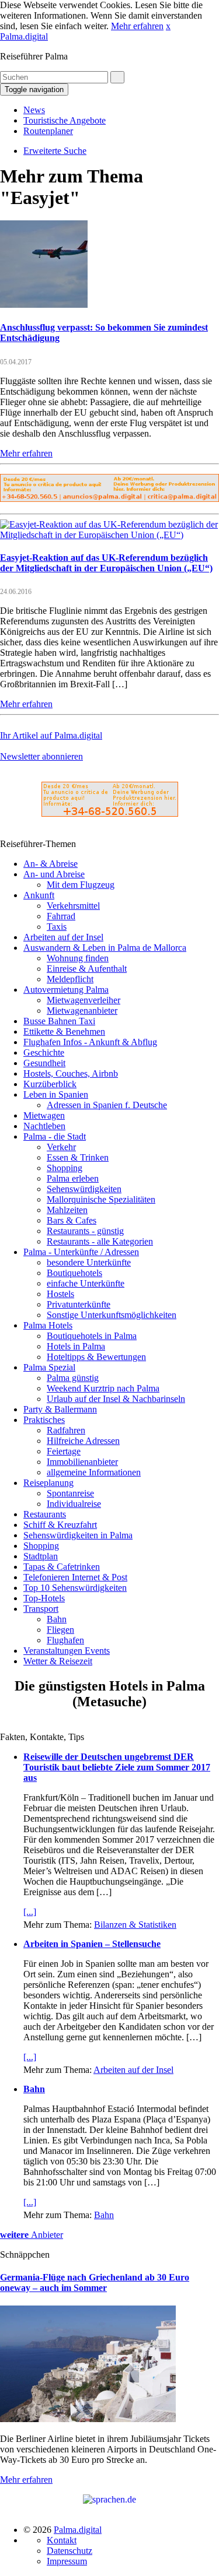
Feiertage (64, 1451)
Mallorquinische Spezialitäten (101, 1199)
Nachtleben (44, 1126)
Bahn (57, 1619)
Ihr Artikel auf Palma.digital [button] (51, 735)
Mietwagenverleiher (84, 1000)
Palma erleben (73, 1178)
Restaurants (45, 1514)
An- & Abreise (51, 864)
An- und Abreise (54, 874)
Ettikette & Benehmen (64, 1032)
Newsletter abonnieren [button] (41, 756)
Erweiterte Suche (55, 151)
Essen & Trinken (78, 1157)
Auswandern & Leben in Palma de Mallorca (105, 948)
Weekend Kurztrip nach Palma (103, 1388)
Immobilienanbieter (82, 1462)
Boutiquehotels (74, 1273)
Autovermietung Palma (66, 990)
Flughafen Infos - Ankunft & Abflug (90, 1042)
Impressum (67, 2561)
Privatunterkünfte (79, 1304)
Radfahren (66, 1430)
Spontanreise (70, 1493)
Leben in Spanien (56, 1094)
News (34, 110)
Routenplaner (48, 131)
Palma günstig (73, 1378)
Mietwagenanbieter (82, 1011)
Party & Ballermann (60, 1409)
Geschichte (44, 1052)
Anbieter (32, 2235)
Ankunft (39, 895)
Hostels (60, 1294)
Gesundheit (44, 1063)
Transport (41, 1609)
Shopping (65, 1168)
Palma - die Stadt (55, 1136)
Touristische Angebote (65, 120)
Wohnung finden (78, 958)
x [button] (168, 26)
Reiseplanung (48, 1483)
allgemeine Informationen (94, 1472)
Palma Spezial (49, 1367)
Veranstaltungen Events (67, 1651)
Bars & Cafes (72, 1220)
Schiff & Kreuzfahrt (60, 1525)
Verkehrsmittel (73, 906)
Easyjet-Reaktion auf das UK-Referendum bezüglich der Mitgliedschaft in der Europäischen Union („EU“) (106, 563)
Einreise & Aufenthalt (87, 969)
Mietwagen (44, 1115)
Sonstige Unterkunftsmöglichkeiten (112, 1315)
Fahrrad (61, 916)
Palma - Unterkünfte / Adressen (81, 1252)
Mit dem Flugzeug (81, 885)
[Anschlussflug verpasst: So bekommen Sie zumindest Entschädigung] (44, 305)
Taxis (57, 927)
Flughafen (65, 1640)
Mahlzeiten (67, 1210)
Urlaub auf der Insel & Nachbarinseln (116, 1399)
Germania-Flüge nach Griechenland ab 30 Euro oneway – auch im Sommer (95, 2282)
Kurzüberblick (50, 1084)
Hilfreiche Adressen (83, 1441)
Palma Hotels (48, 1325)
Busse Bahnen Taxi (59, 1021)
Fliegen (60, 1630)
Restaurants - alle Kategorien (100, 1241)
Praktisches (44, 1420)
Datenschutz (69, 2551)
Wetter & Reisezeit (58, 1661)
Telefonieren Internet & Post (75, 1577)
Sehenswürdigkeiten (84, 1189)
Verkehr (61, 1147)
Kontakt (62, 2540)
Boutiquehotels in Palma (92, 1336)
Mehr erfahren (137, 26)
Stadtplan (41, 1556)
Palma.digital (24, 36)
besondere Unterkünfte (89, 1262)
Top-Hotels (44, 1598)
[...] (30, 1912)
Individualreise (74, 1504)
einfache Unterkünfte (86, 1283)
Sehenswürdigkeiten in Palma (78, 1535)
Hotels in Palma (76, 1346)
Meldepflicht (70, 979)
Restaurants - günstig (85, 1231)
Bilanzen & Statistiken (135, 1925)
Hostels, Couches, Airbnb (71, 1073)
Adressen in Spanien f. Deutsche (107, 1105)
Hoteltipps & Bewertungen (96, 1357)
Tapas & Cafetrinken (62, 1567)
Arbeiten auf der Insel (63, 937)
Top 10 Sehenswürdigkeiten (75, 1588)
